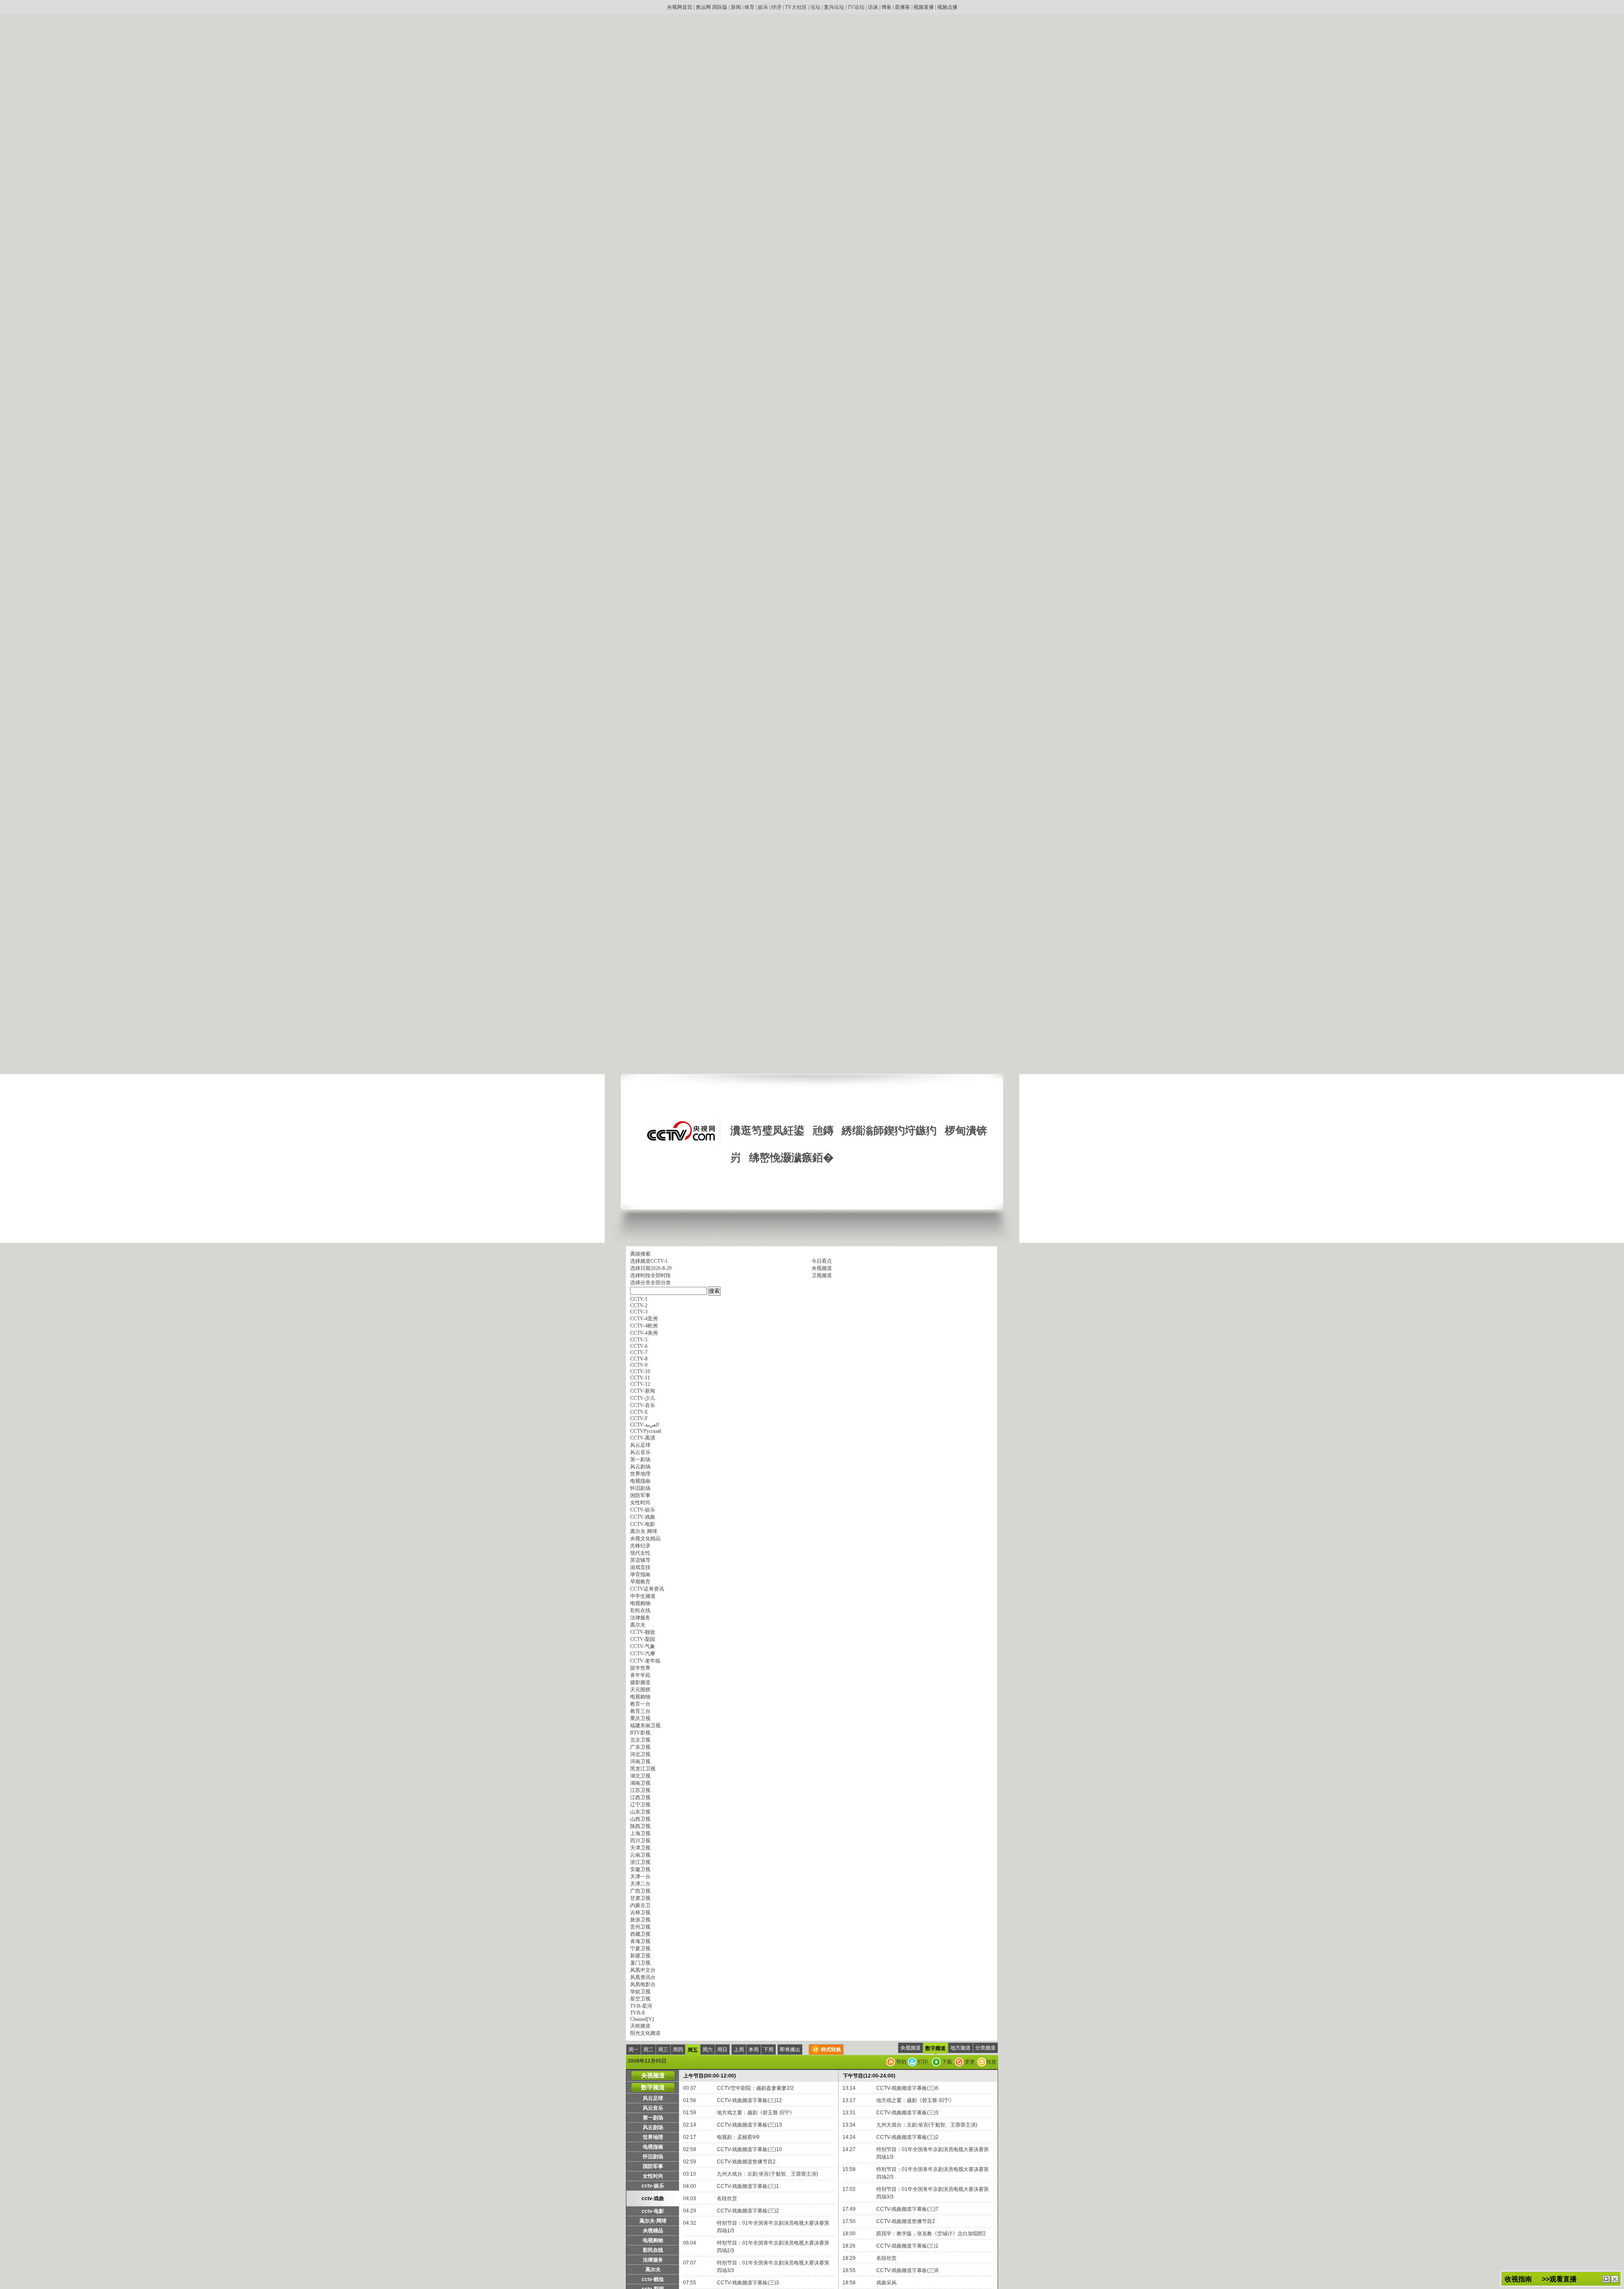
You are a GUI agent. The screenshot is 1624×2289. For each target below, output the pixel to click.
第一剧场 (653, 2118)
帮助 (901, 2062)
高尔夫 (653, 2270)
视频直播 (924, 7)
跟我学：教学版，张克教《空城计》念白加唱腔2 (931, 2234)
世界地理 (653, 2137)
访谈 (873, 7)
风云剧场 (653, 2127)
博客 (886, 7)
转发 (991, 2062)
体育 (749, 7)
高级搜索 (640, 1254)
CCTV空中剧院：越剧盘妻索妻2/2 (755, 2088)
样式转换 (831, 2050)
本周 (754, 2050)
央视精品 (653, 2231)
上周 (739, 2050)
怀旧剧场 (653, 2157)
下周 (768, 2050)
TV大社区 (796, 7)
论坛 (815, 7)
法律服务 (653, 2260)
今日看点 (822, 1261)
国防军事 (653, 2166)
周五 (693, 2050)
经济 (776, 7)
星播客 (903, 7)
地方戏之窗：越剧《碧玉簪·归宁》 (756, 2113)
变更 (969, 2062)
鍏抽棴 (1615, 2279)
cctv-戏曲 (653, 2198)
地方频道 (960, 2048)
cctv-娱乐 (653, 2186)
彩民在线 (653, 2250)
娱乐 (763, 7)
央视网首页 (680, 7)
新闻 (736, 7)
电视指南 (653, 2147)
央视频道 (822, 1268)
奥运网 (703, 7)
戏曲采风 (886, 2283)
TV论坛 (856, 7)
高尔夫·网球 (653, 2221)
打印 (922, 2062)
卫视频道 (822, 1275)
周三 (663, 2050)
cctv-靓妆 (653, 2279)
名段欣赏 (727, 2198)
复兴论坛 (834, 7)
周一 (634, 2050)
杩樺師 (1606, 2279)
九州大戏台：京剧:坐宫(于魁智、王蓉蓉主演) (767, 2174)
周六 (708, 2050)
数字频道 (935, 2048)
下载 (946, 2062)
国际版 (720, 7)
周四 (678, 2050)
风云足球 (653, 2098)
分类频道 (985, 2048)
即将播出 (790, 2050)
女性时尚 (653, 2176)
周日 (722, 2050)
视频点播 (947, 7)
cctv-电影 (653, 2211)
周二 (648, 2050)
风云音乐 (653, 2108)
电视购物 (653, 2240)
